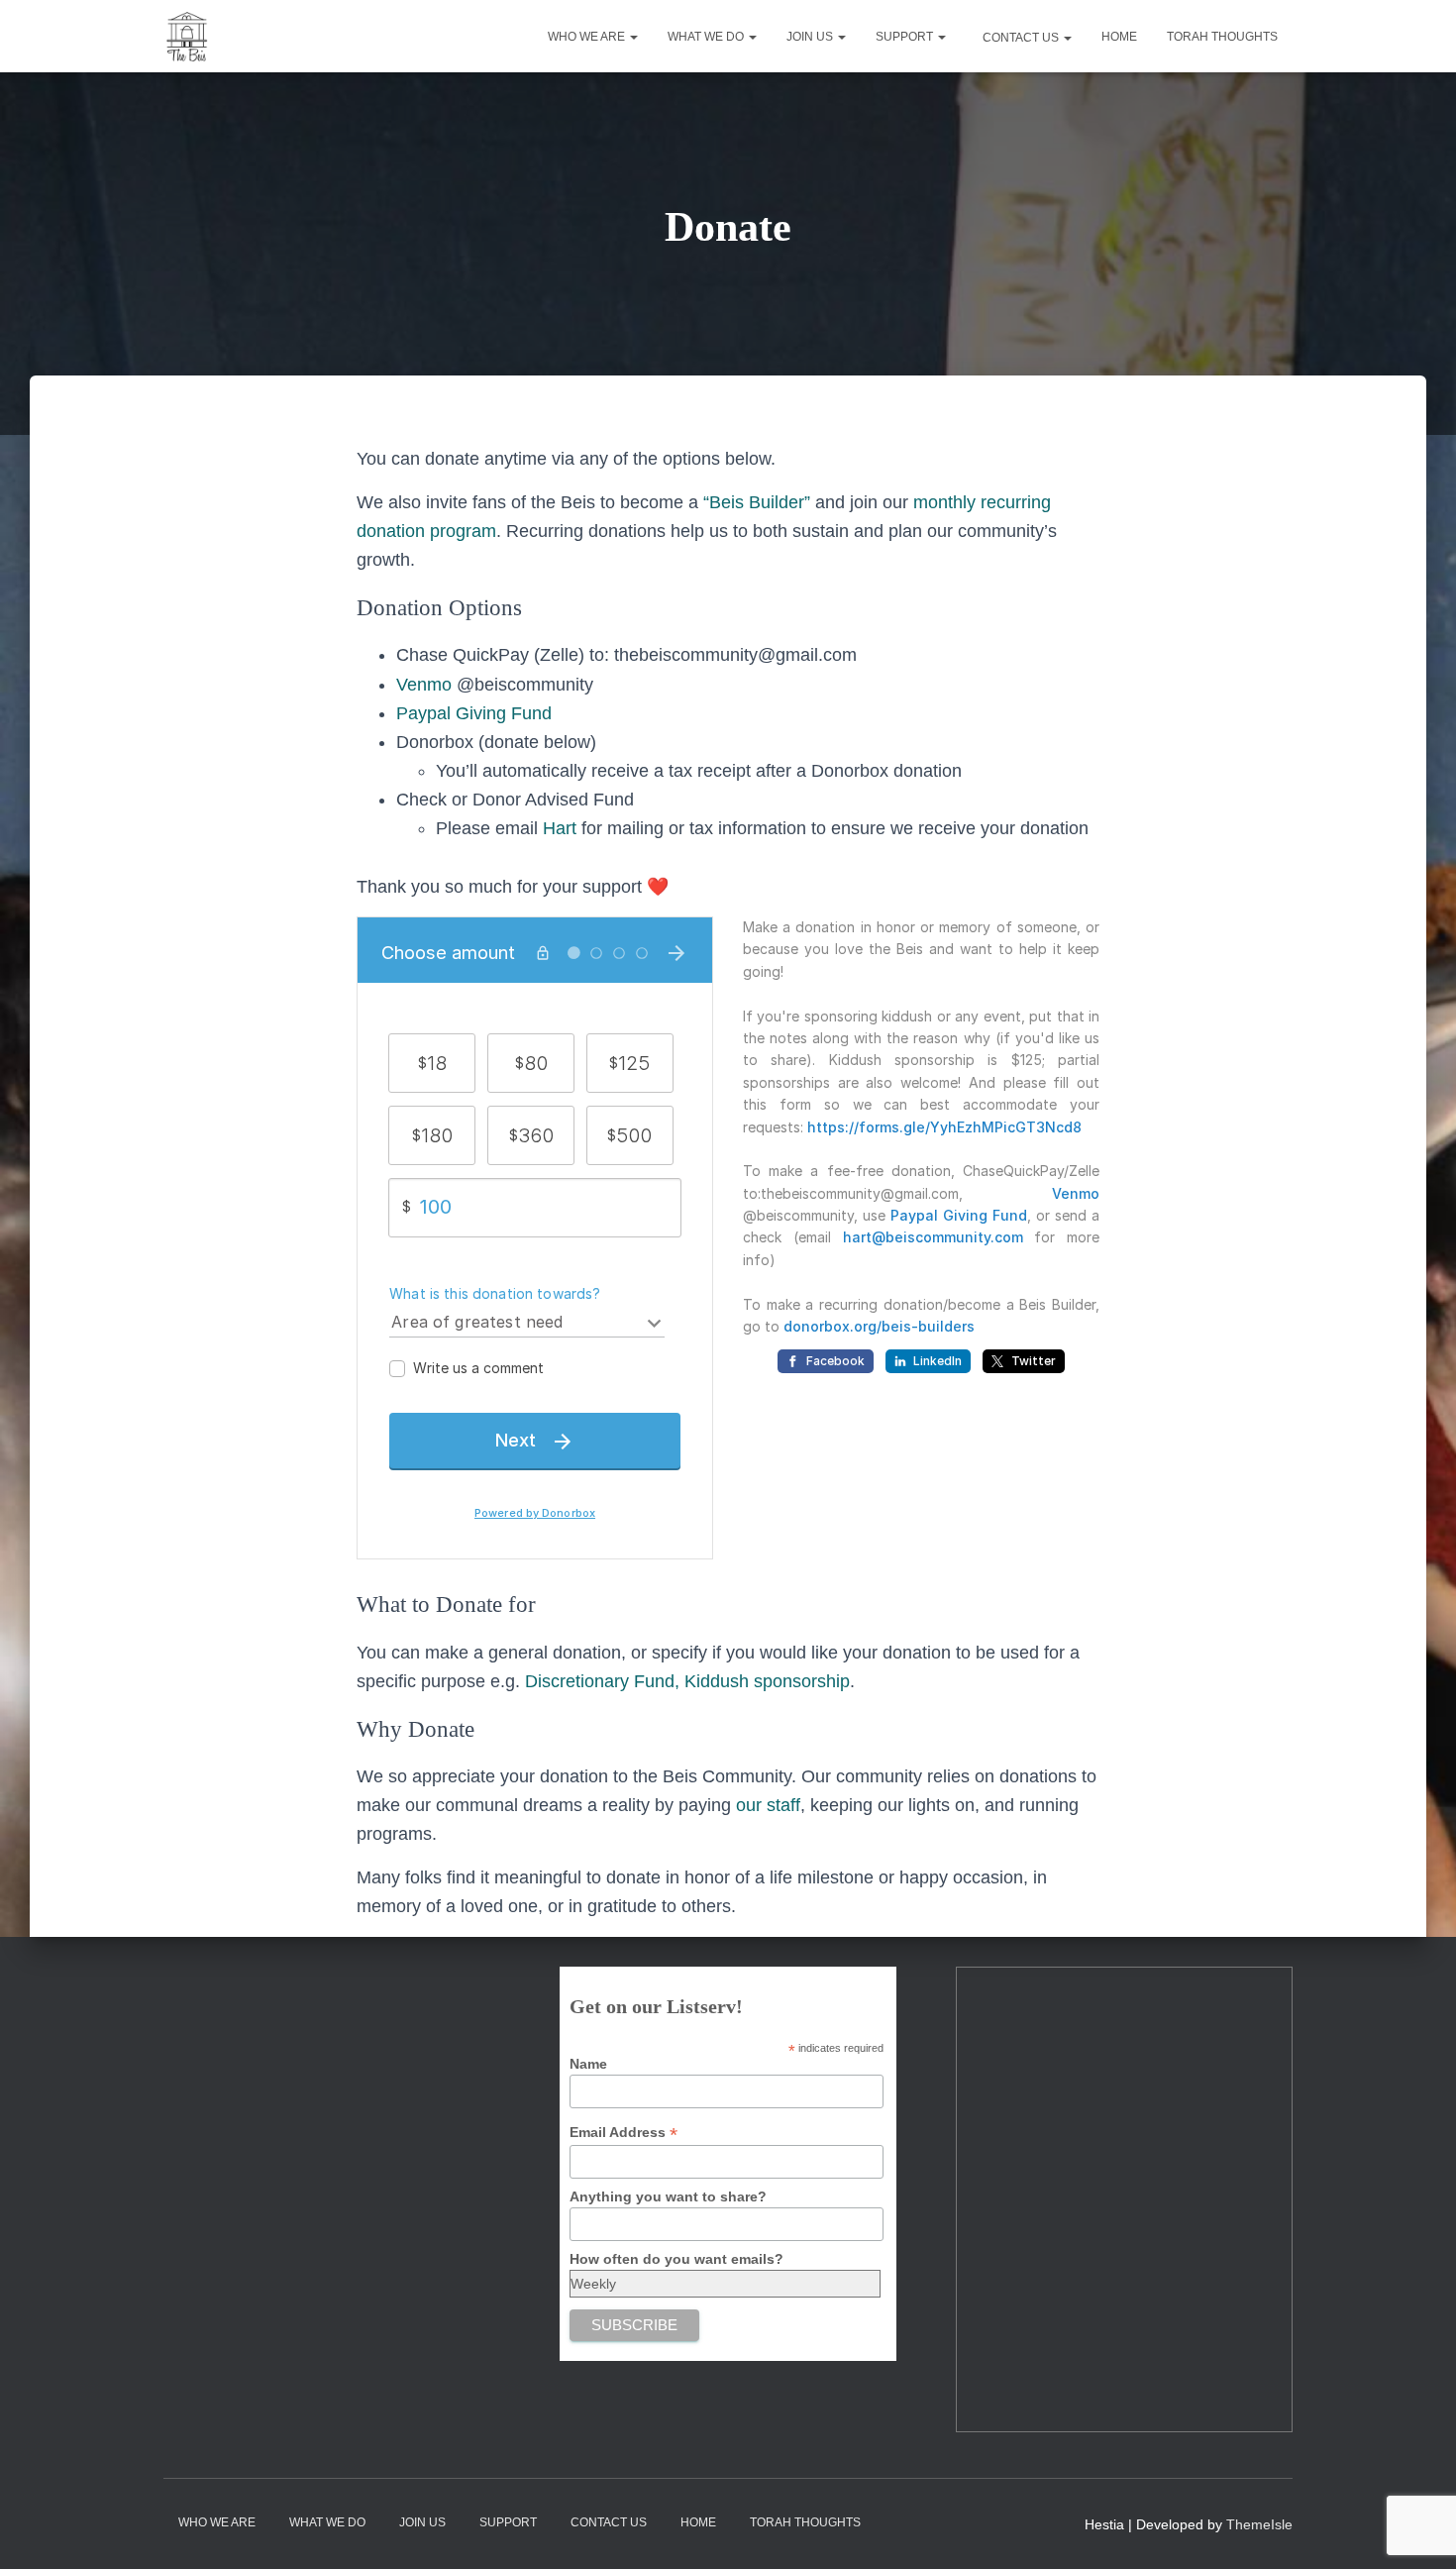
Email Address (624, 2133)
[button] (633, 37)
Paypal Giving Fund (474, 713)
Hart (560, 828)
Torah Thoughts (1222, 37)
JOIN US (811, 37)
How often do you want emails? (676, 2259)
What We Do (707, 37)
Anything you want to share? (668, 2196)
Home (1119, 37)
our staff (768, 1805)
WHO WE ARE (588, 37)
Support (906, 37)
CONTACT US (1021, 38)
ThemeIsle (1259, 2524)
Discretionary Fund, (602, 1681)
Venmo (424, 685)
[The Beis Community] (188, 37)
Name (588, 2064)
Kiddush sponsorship (767, 1681)
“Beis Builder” (757, 502)
